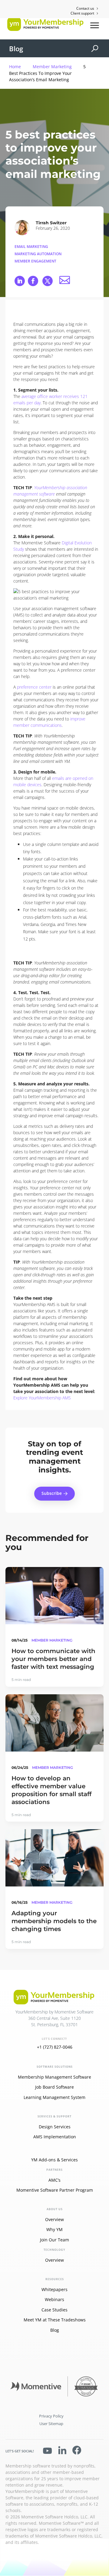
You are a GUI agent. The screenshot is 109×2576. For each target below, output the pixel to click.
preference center (34, 687)
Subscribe (52, 1493)
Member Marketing (52, 67)
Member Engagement (35, 261)
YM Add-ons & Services (54, 2160)
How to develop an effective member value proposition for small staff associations (51, 1790)
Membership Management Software (54, 2077)
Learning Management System (54, 2097)
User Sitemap (51, 2424)
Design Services (55, 2127)
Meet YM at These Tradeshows (55, 2320)
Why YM (54, 2229)
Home (15, 67)
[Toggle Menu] (95, 25)
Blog (16, 48)
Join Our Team (54, 2240)
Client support (82, 13)
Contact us (85, 8)
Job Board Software (54, 2087)
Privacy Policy (51, 2416)
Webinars (54, 2299)
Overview (54, 2219)
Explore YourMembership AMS (42, 1398)
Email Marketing (31, 247)
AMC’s (54, 2180)
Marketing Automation (38, 254)
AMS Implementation (55, 2137)
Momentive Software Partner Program (55, 2190)
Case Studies (54, 2310)
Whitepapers (54, 2289)
